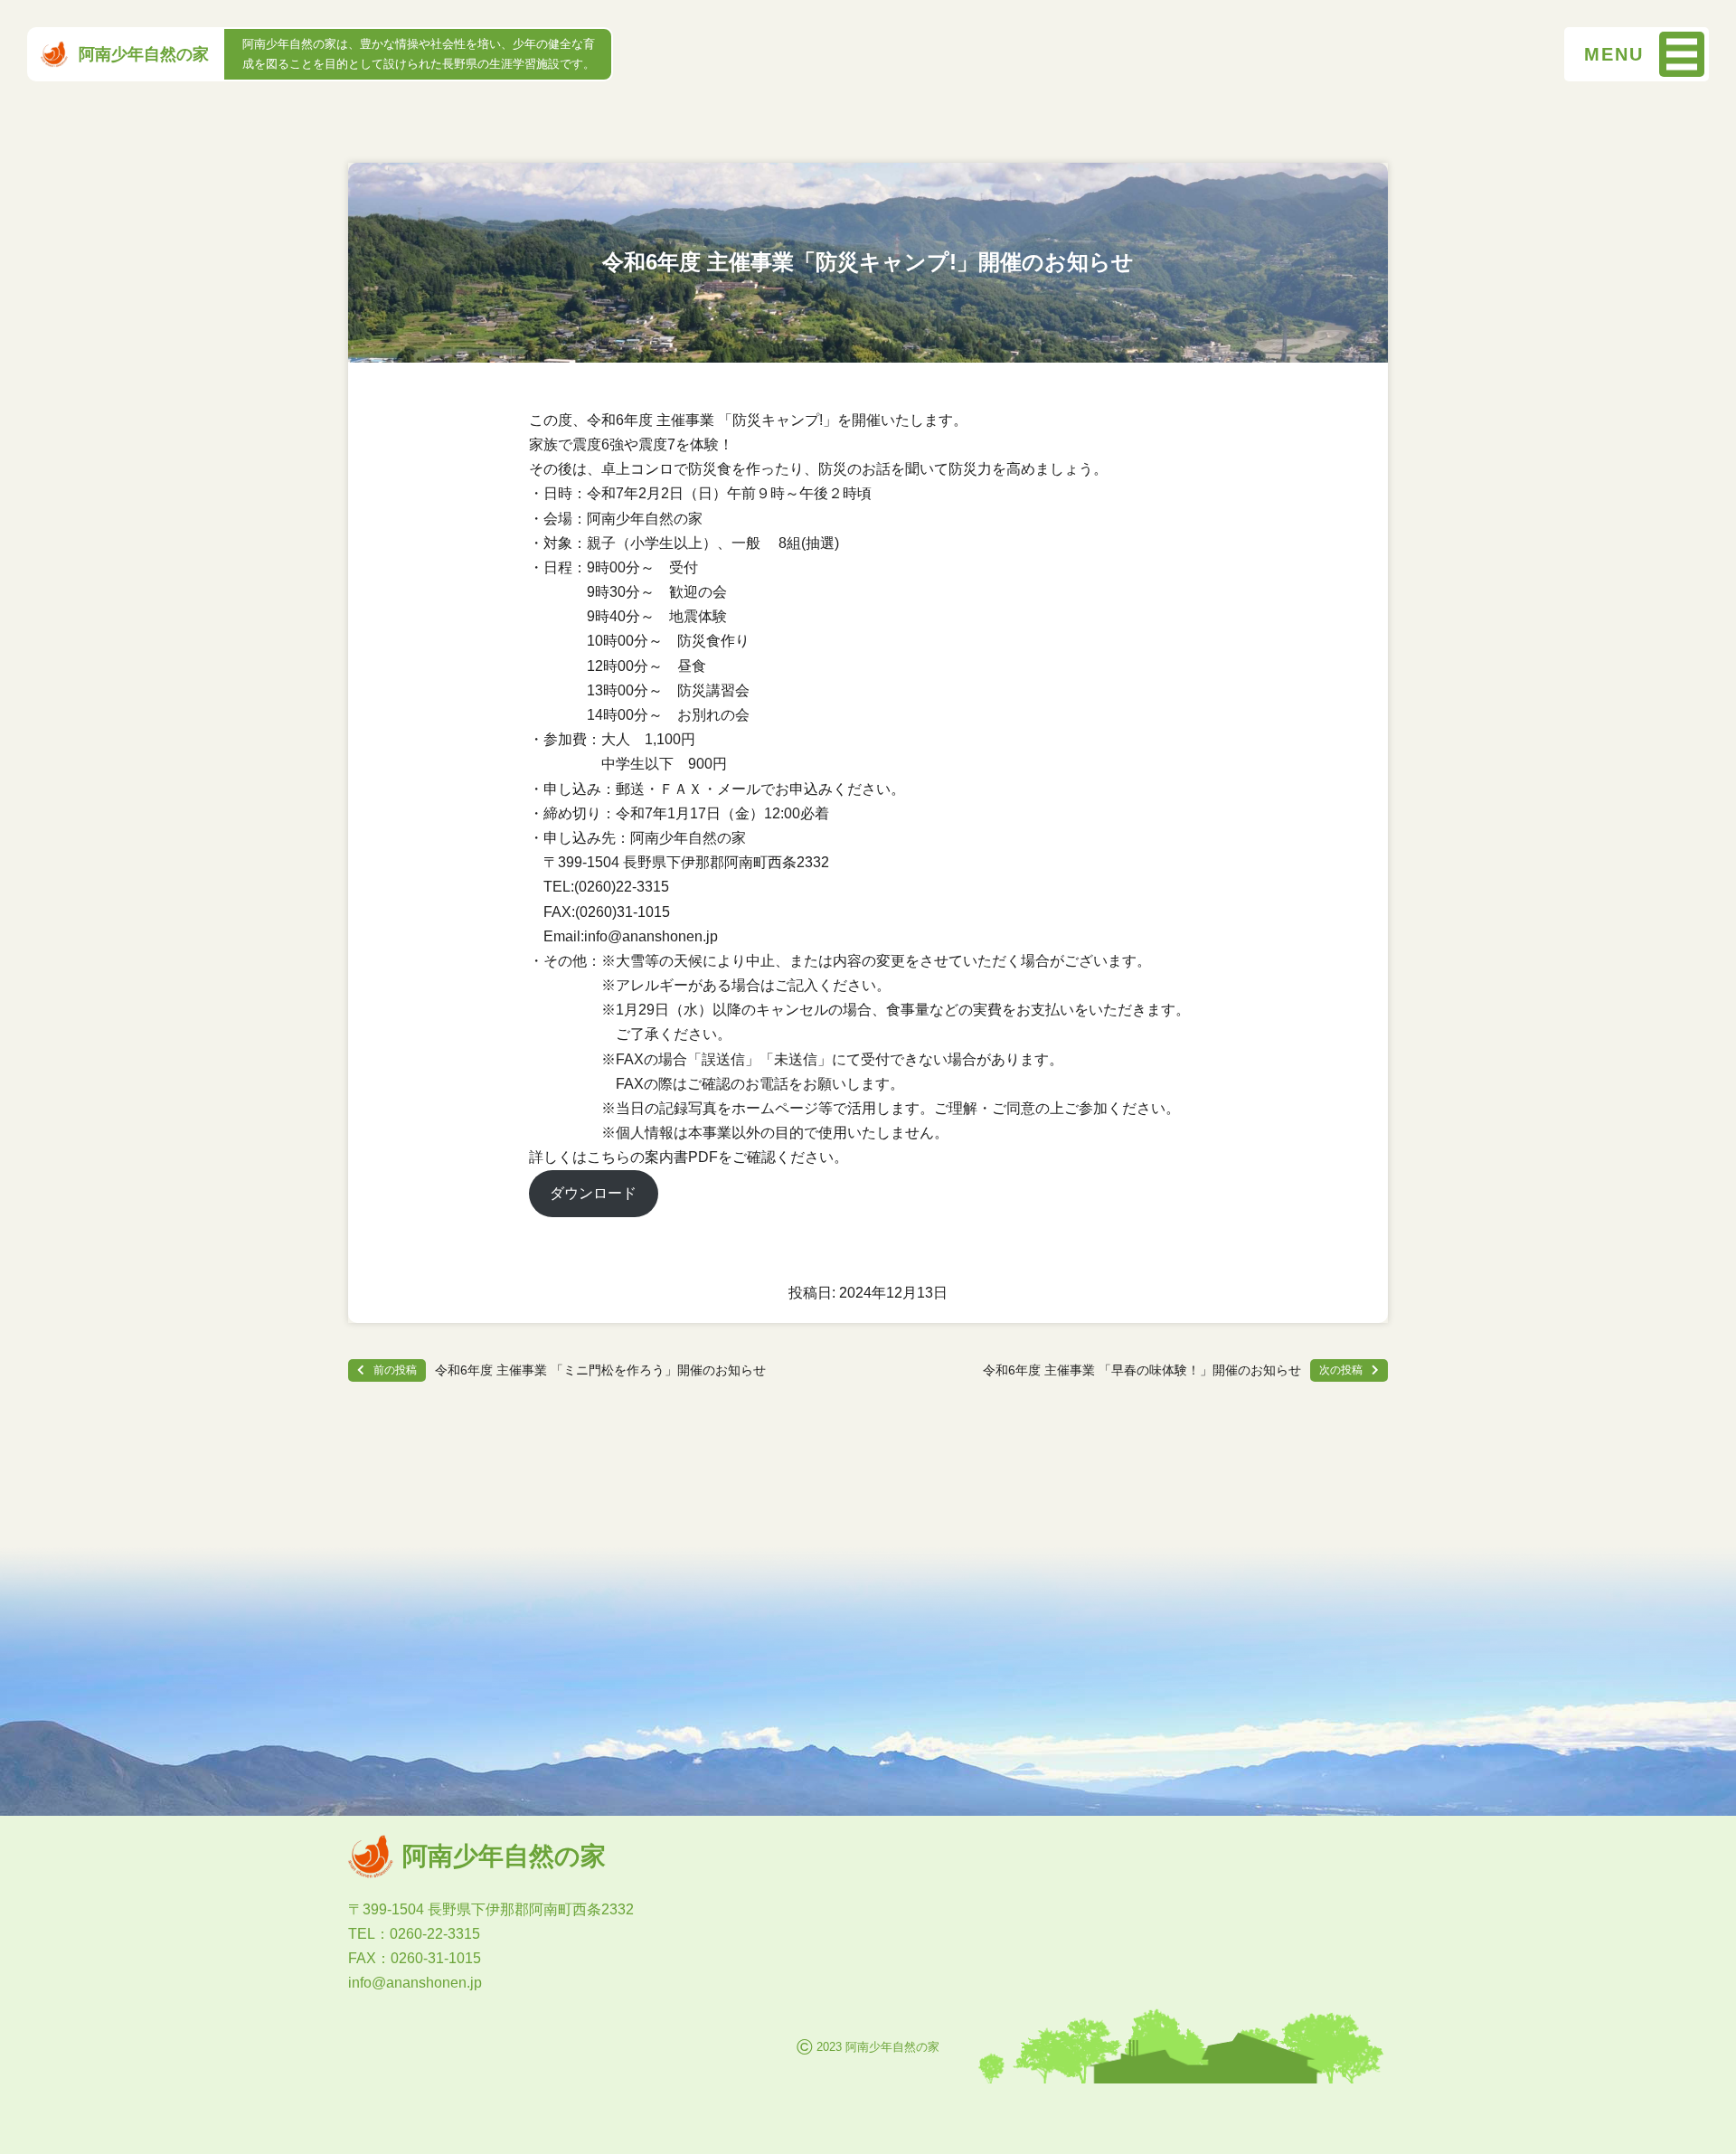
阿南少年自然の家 (144, 54)
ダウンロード (593, 1193)
